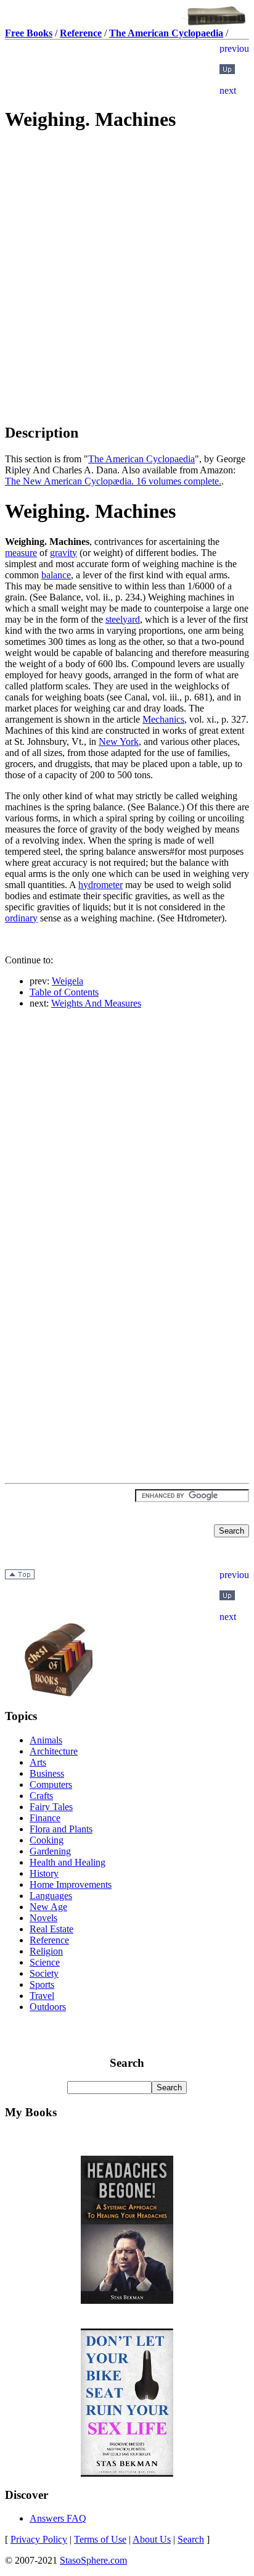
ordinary (21, 918)
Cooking (47, 1840)
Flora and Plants (61, 1829)
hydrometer (100, 885)
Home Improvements (71, 1884)
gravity (63, 553)
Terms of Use (100, 2539)
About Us (152, 2539)
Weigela (68, 981)
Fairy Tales (51, 1807)
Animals (46, 1740)
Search (191, 2539)
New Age (48, 1907)
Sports (42, 1984)
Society (44, 1973)
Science (45, 1962)
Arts (38, 1762)
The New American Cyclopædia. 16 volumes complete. (113, 481)
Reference (49, 1940)
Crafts (41, 1796)
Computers (51, 1785)
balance (56, 575)
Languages (51, 1896)
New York (119, 742)
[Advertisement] (127, 231)
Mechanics (163, 719)
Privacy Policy (39, 2539)
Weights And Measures (96, 1003)
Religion (46, 1951)
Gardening (50, 1851)
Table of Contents (64, 992)
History (44, 1873)
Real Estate (51, 1929)
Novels (43, 1918)
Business (47, 1773)
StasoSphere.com (93, 2560)
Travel (42, 1996)
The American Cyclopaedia (141, 459)
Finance (45, 1818)
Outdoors (48, 2007)
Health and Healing (68, 1862)
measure (21, 553)
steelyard (123, 619)
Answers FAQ (58, 2518)
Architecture (54, 1751)
